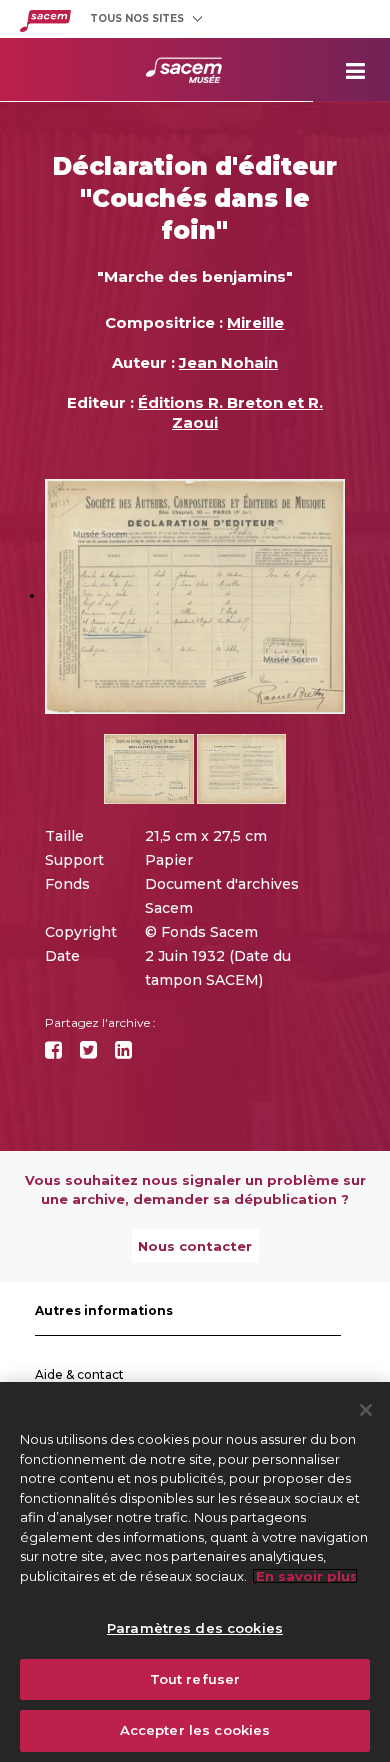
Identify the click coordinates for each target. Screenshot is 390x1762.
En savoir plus (305, 1576)
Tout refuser (195, 1679)
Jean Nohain (228, 362)
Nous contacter (195, 1246)
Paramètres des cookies (195, 1628)
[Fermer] (366, 1410)
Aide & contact (79, 1374)
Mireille (255, 322)
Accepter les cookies (195, 1730)
